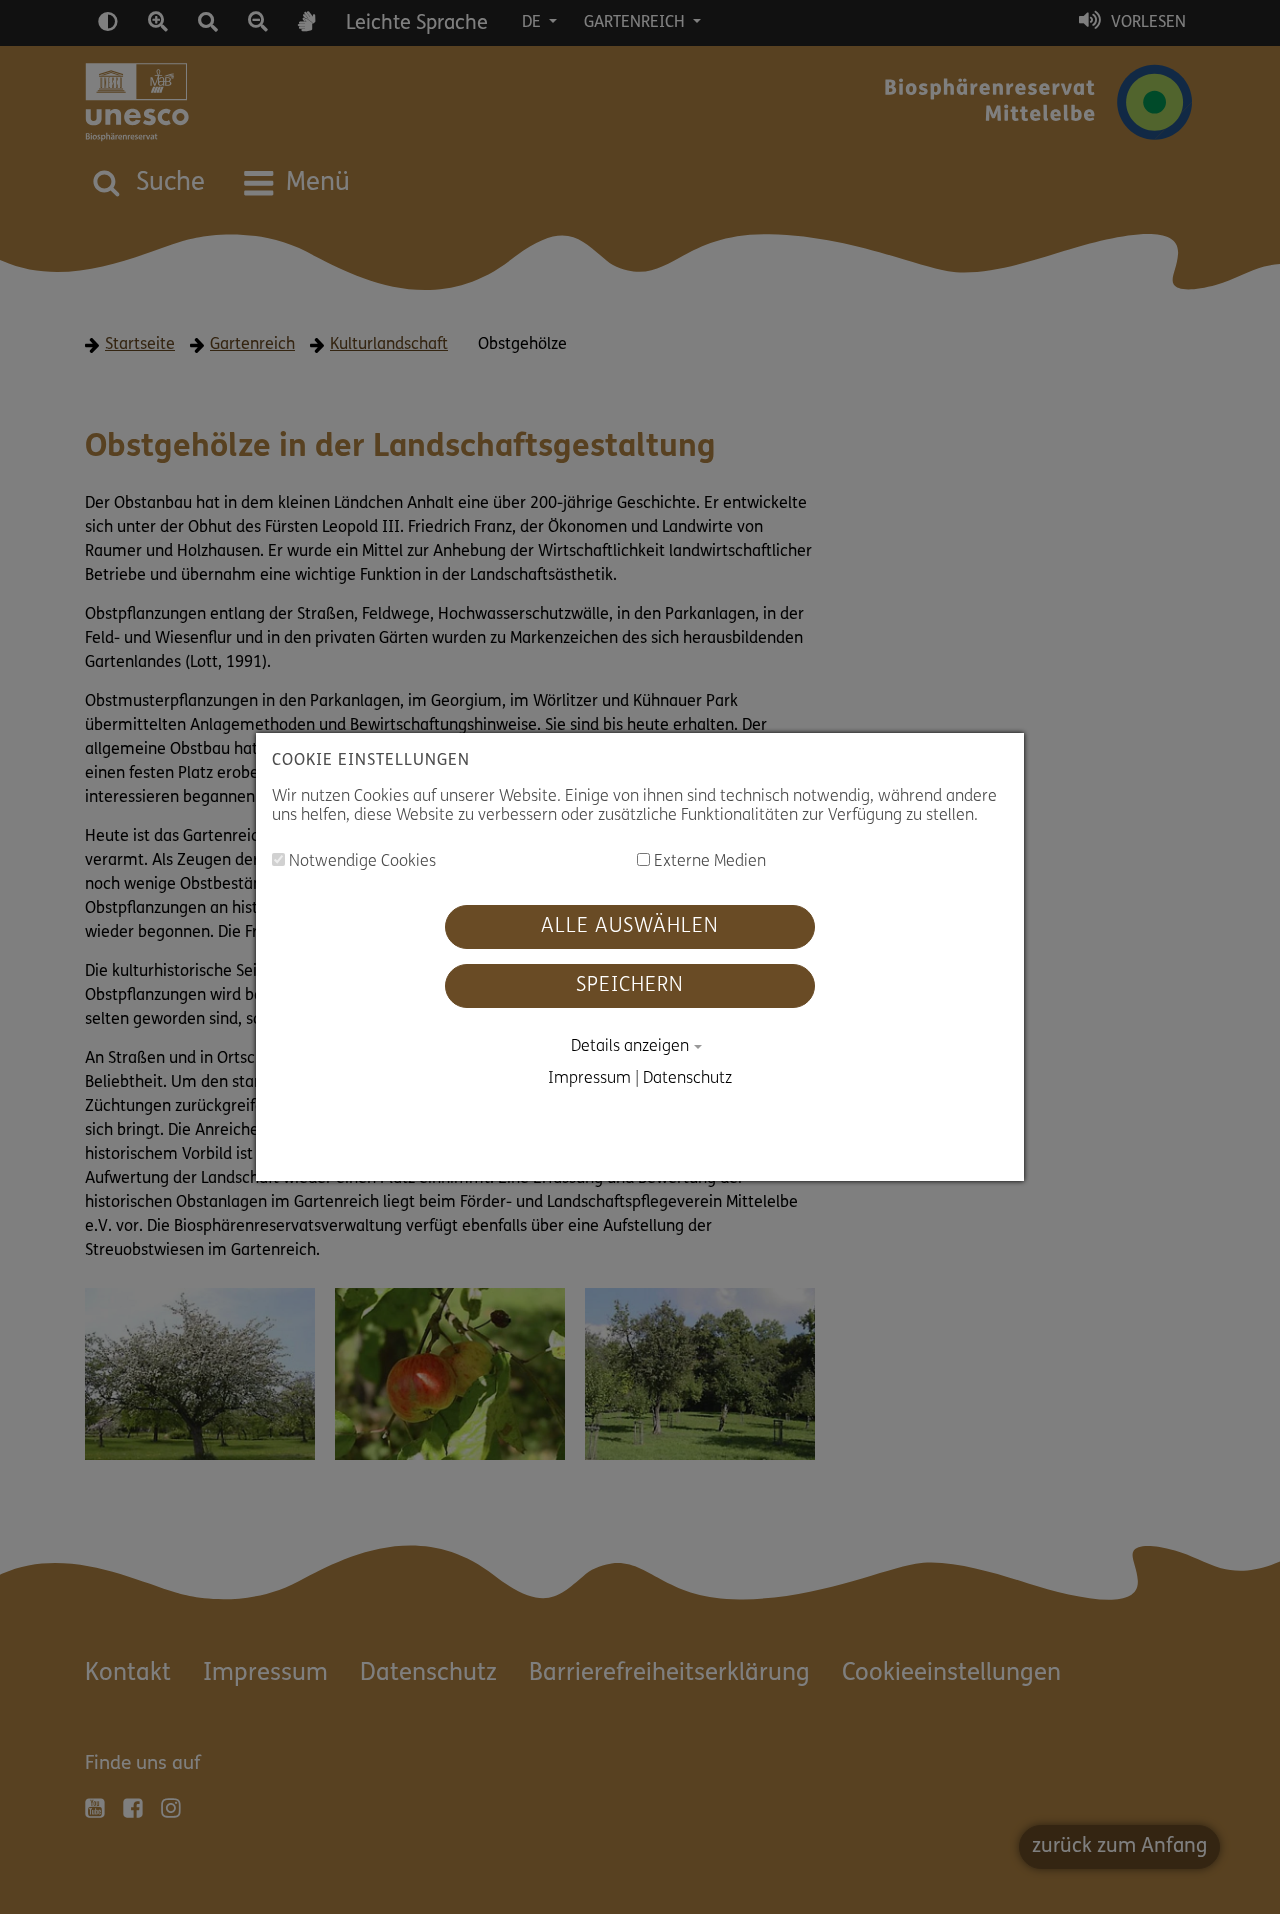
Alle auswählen (630, 927)
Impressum (589, 1079)
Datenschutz (687, 1079)
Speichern (630, 986)
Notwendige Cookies (360, 862)
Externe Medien (708, 862)
